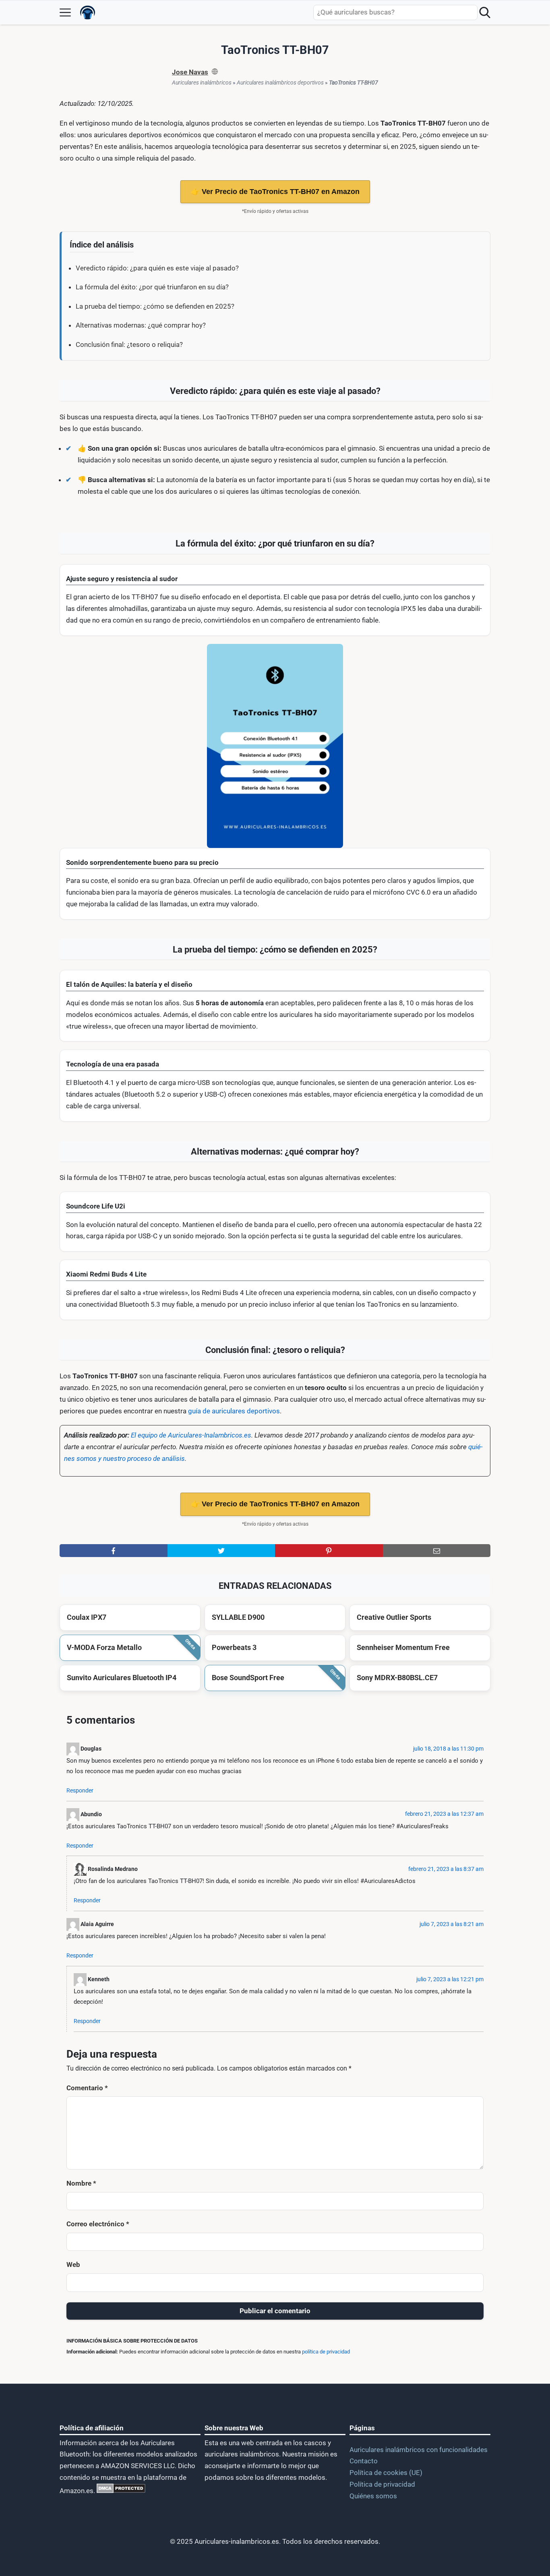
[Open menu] (65, 12)
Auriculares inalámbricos (202, 82)
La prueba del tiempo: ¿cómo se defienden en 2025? (155, 306)
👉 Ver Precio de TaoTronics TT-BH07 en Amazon (275, 192)
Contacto (364, 2461)
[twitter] (221, 1551)
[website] (215, 72)
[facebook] (114, 1551)
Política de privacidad (382, 2484)
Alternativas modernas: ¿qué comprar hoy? (141, 325)
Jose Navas (190, 72)
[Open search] (485, 12)
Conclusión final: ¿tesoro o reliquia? (129, 344)
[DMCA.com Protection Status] (120, 2491)
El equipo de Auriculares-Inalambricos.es (191, 1435)
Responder (80, 1791)
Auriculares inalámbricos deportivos (280, 82)
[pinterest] (329, 1551)
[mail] (437, 1551)
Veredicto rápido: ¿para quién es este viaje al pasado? (157, 268)
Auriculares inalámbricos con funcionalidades (419, 2450)
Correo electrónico (98, 2224)
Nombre (81, 2183)
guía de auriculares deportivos (234, 1411)
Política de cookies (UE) (386, 2473)
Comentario (87, 2088)
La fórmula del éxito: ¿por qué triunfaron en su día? (152, 287)
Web (73, 2265)
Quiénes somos (373, 2496)
